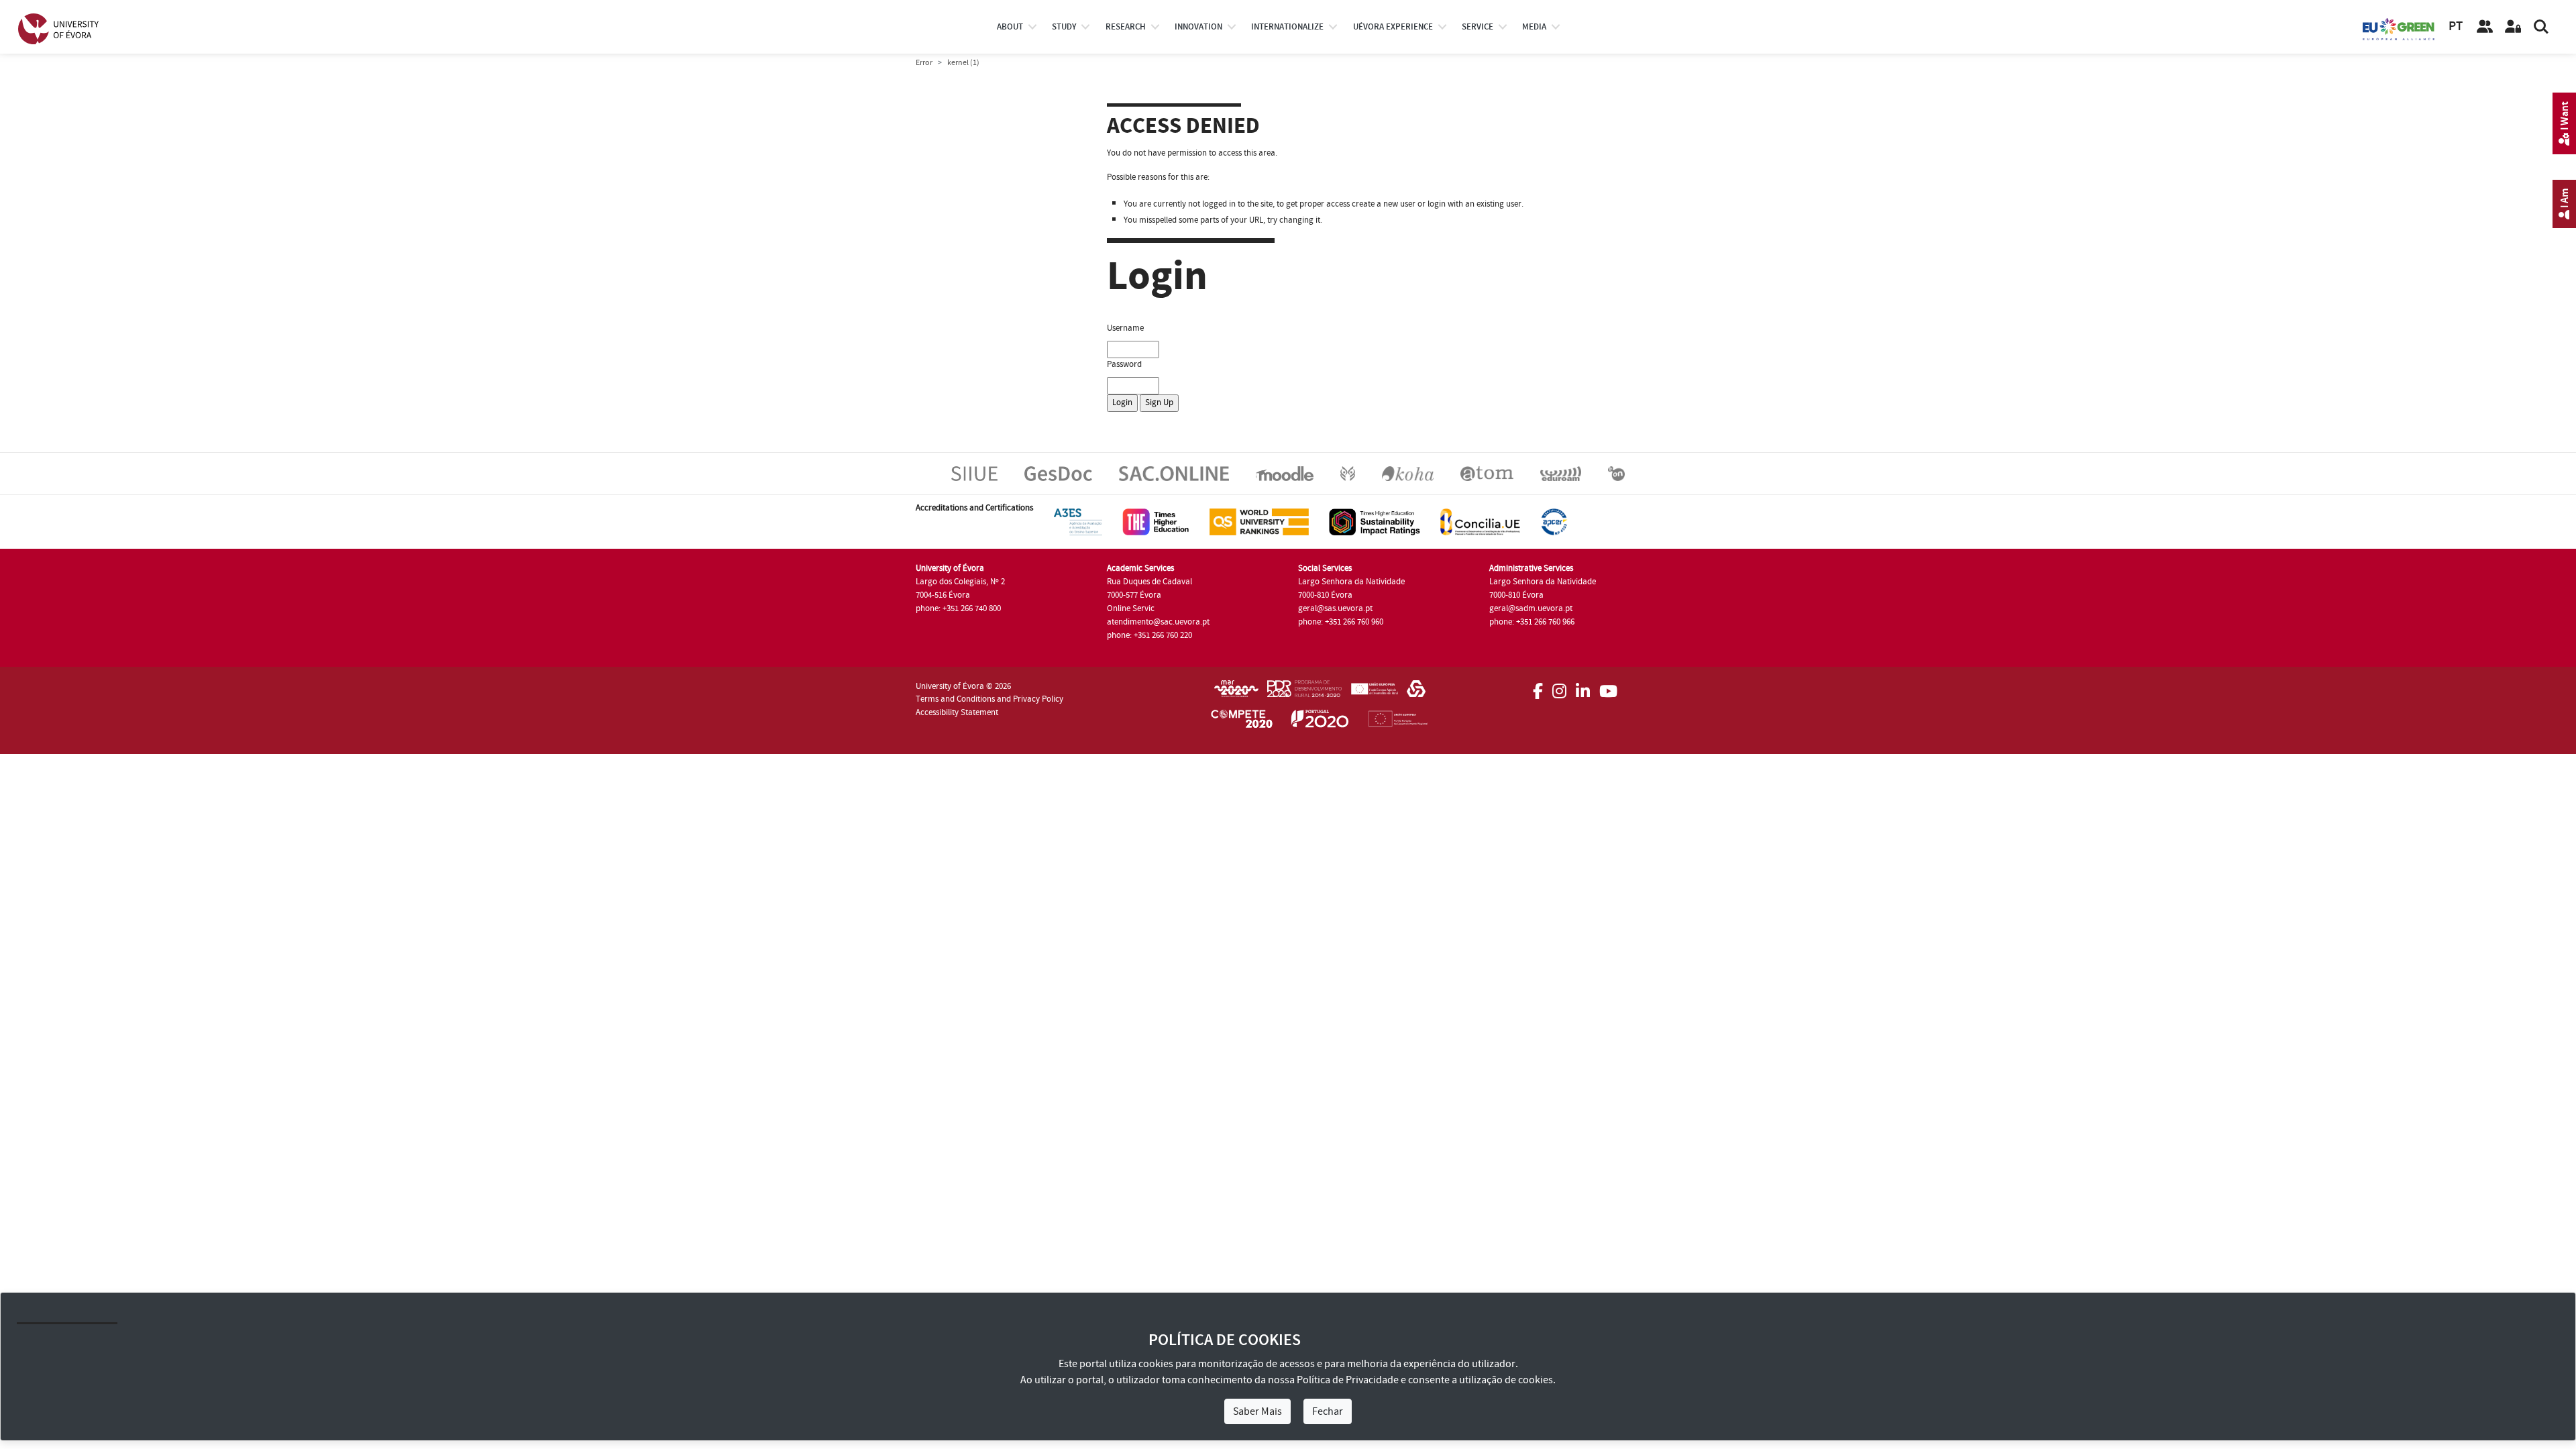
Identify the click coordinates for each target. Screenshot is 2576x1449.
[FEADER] (1374, 693)
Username (1125, 328)
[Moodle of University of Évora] (1284, 473)
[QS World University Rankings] (1259, 521)
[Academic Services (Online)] (1174, 473)
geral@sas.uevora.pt (1335, 608)
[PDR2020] (1304, 693)
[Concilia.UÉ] (1480, 521)
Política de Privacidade (1348, 1380)
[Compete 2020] (1242, 721)
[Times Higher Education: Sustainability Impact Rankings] (1375, 521)
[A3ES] (1078, 521)
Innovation (1198, 27)
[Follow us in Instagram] (1559, 687)
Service (1478, 27)
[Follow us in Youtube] (1608, 687)
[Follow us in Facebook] (1538, 687)
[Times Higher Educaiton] (1156, 521)
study (1064, 27)
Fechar (1328, 1411)
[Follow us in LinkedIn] (1583, 687)
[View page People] (2485, 27)
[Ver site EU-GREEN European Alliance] (2399, 28)
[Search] (2541, 27)
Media (1534, 27)
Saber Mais (1257, 1411)
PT (2456, 26)
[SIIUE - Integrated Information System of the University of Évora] (974, 473)
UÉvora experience (1393, 27)
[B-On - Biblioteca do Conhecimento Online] (1616, 473)
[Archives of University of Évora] (1487, 473)
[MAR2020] (1236, 693)
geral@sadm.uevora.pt (1531, 608)
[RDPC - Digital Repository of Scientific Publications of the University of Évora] (1348, 473)
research (1126, 27)
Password (1124, 364)
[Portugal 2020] (1320, 721)
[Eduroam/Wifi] (1561, 473)
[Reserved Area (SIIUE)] (2513, 27)
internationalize (1287, 27)
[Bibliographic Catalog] (1408, 473)
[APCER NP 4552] (1554, 521)
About (1010, 27)
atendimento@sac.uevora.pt (1158, 622)
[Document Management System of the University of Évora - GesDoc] (1058, 473)
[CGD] (1416, 693)
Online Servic (1131, 608)
